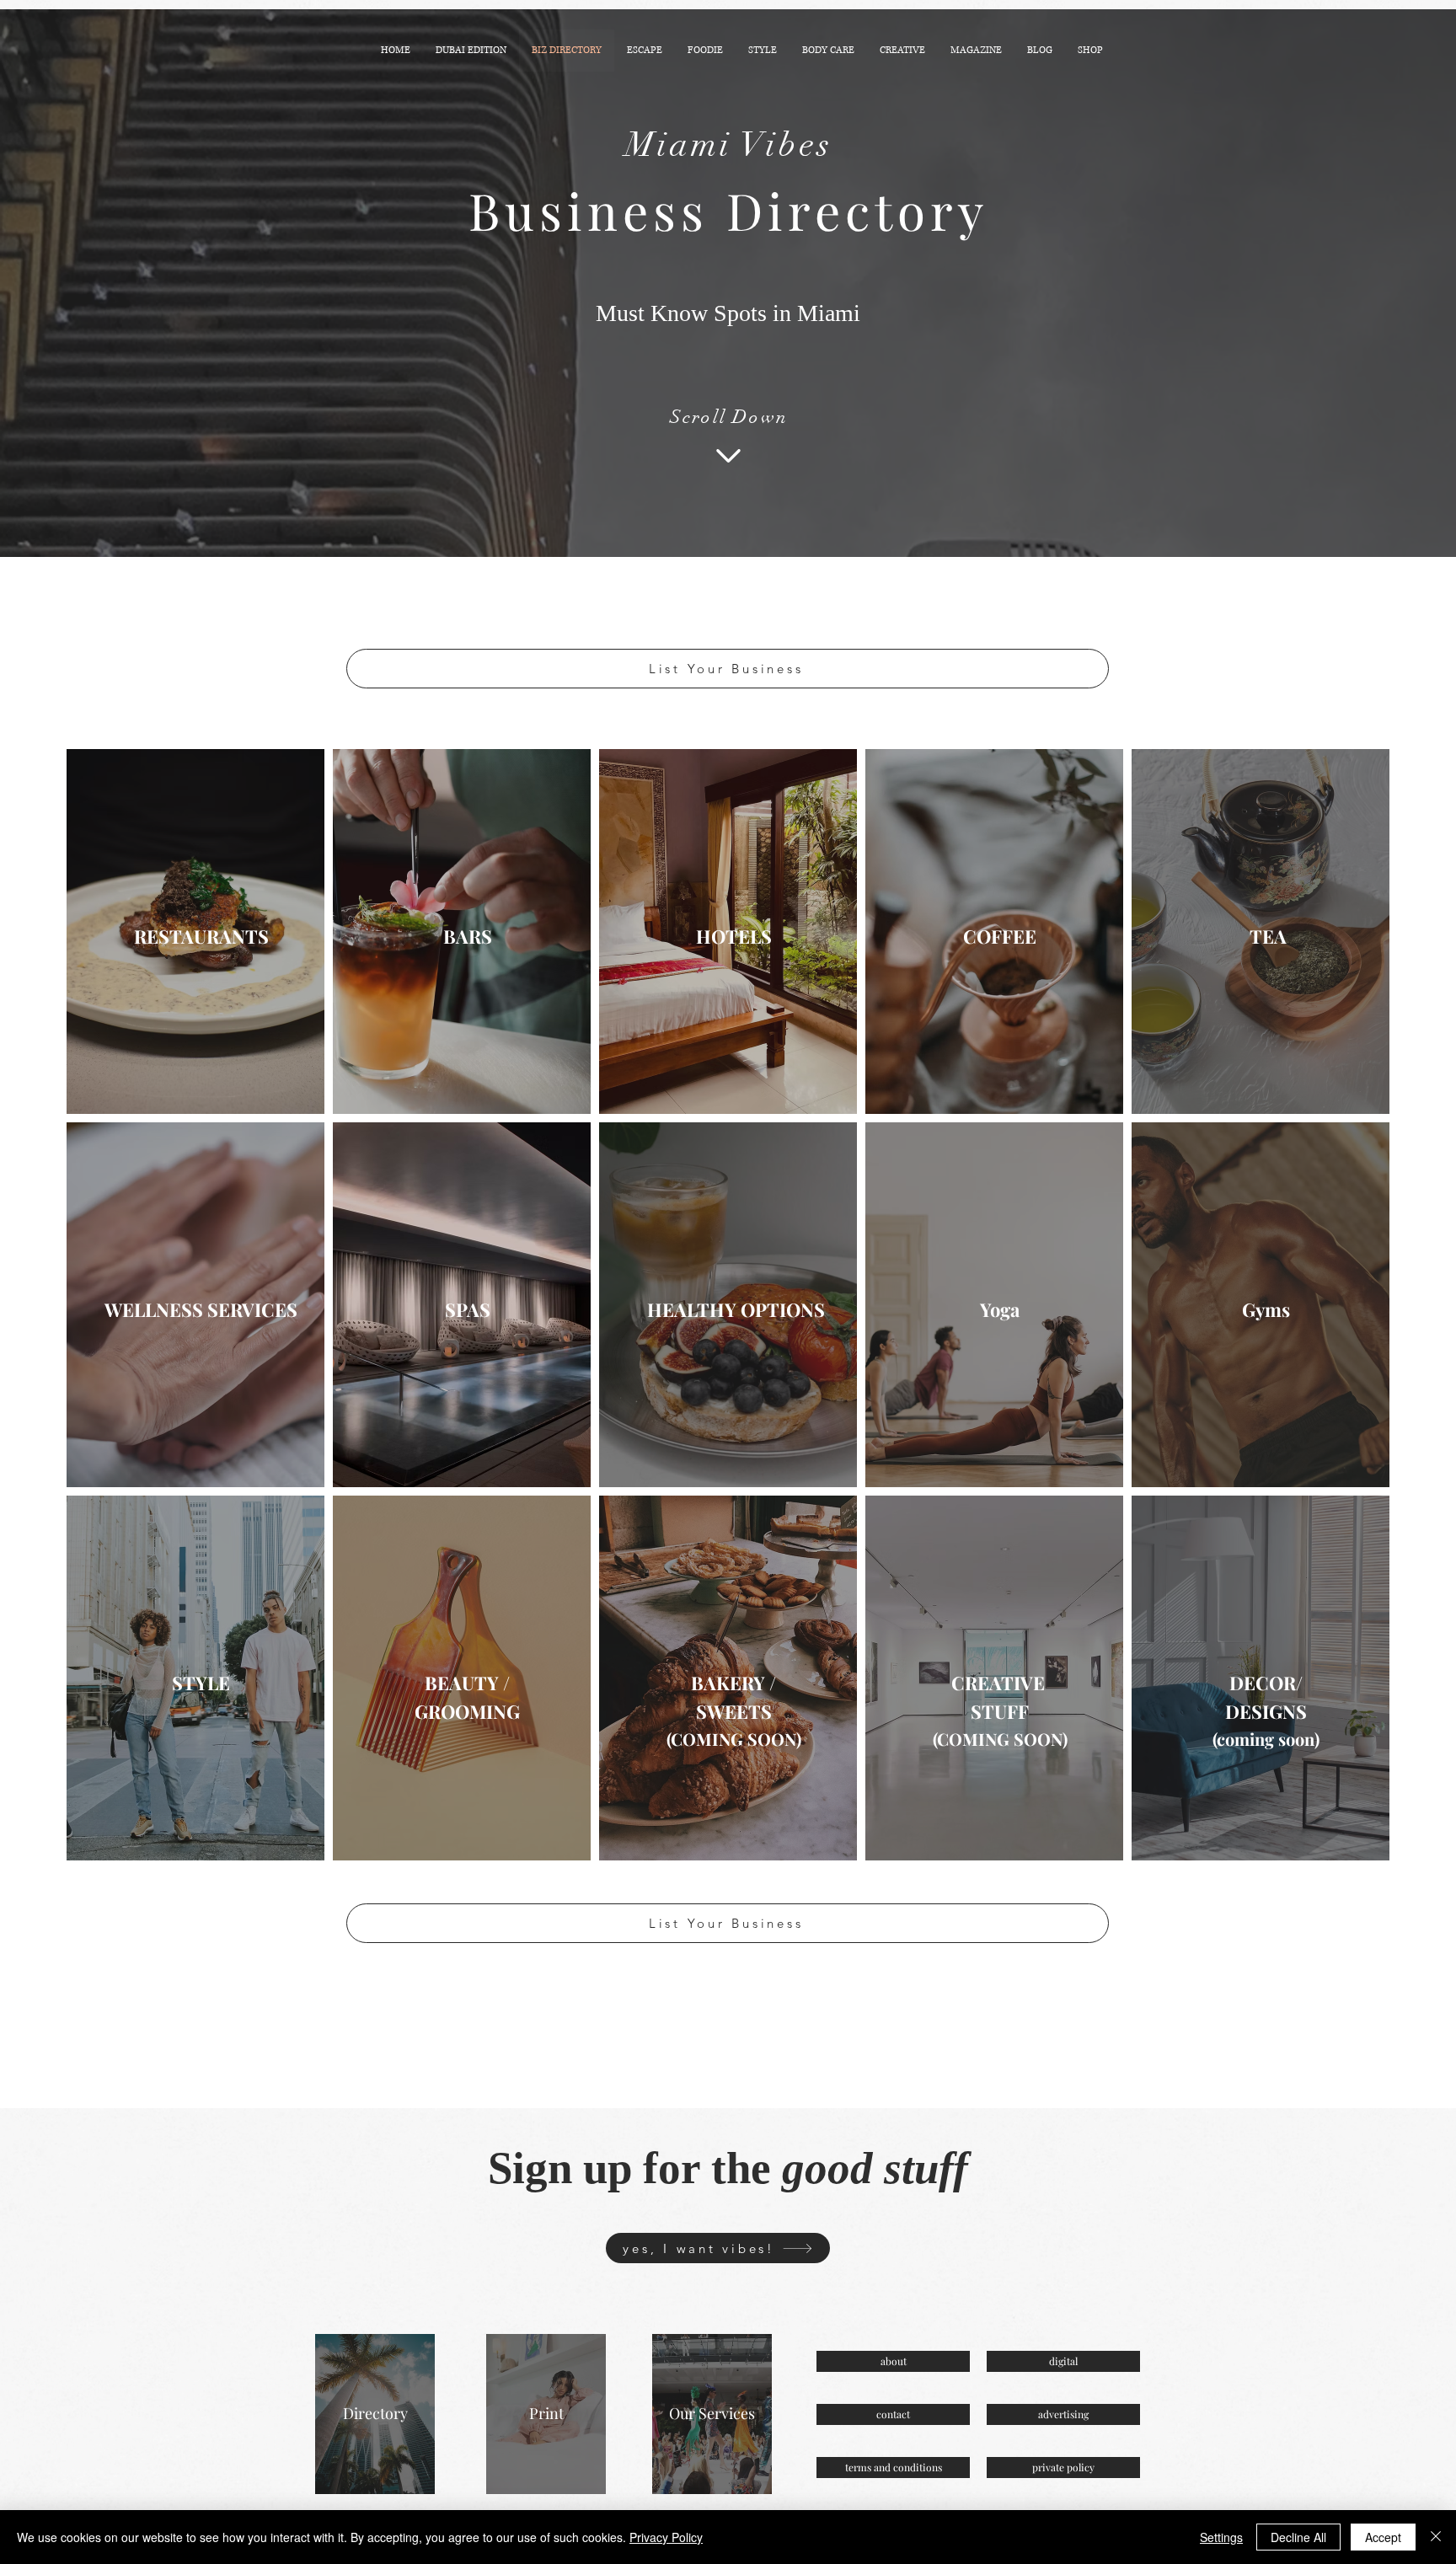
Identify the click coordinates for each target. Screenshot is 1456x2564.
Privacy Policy (666, 2537)
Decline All (1298, 2537)
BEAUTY (462, 1683)
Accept (1383, 2537)
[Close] (1436, 2537)
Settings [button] (1221, 2537)
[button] (645, 51)
